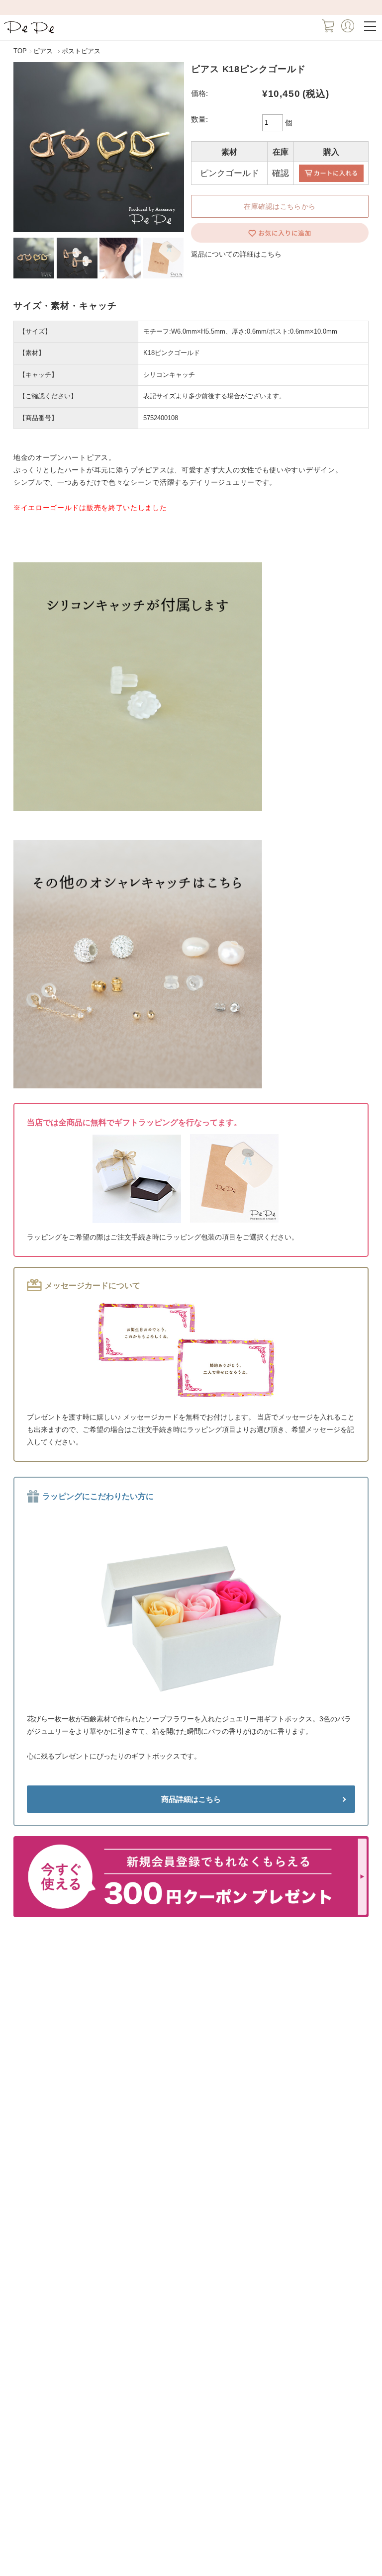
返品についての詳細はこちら (236, 254)
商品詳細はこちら (191, 1799)
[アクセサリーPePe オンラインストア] (30, 33)
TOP (20, 51)
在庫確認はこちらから (280, 206)
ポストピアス (81, 51)
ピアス (43, 51)
